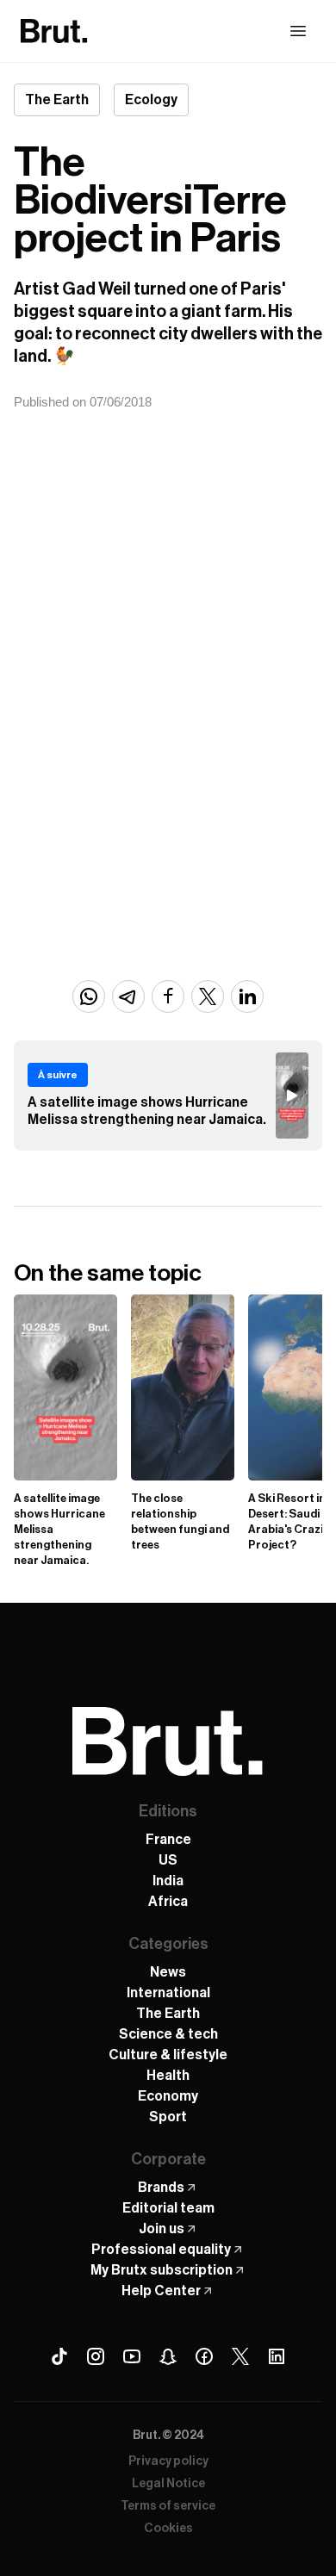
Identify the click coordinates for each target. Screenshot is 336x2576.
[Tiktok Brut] (59, 2356)
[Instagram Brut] (96, 2356)
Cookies (168, 2529)
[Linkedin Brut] (277, 2356)
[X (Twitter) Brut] (240, 2356)
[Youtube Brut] (132, 2356)
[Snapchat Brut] (168, 2356)
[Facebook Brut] (204, 2356)
